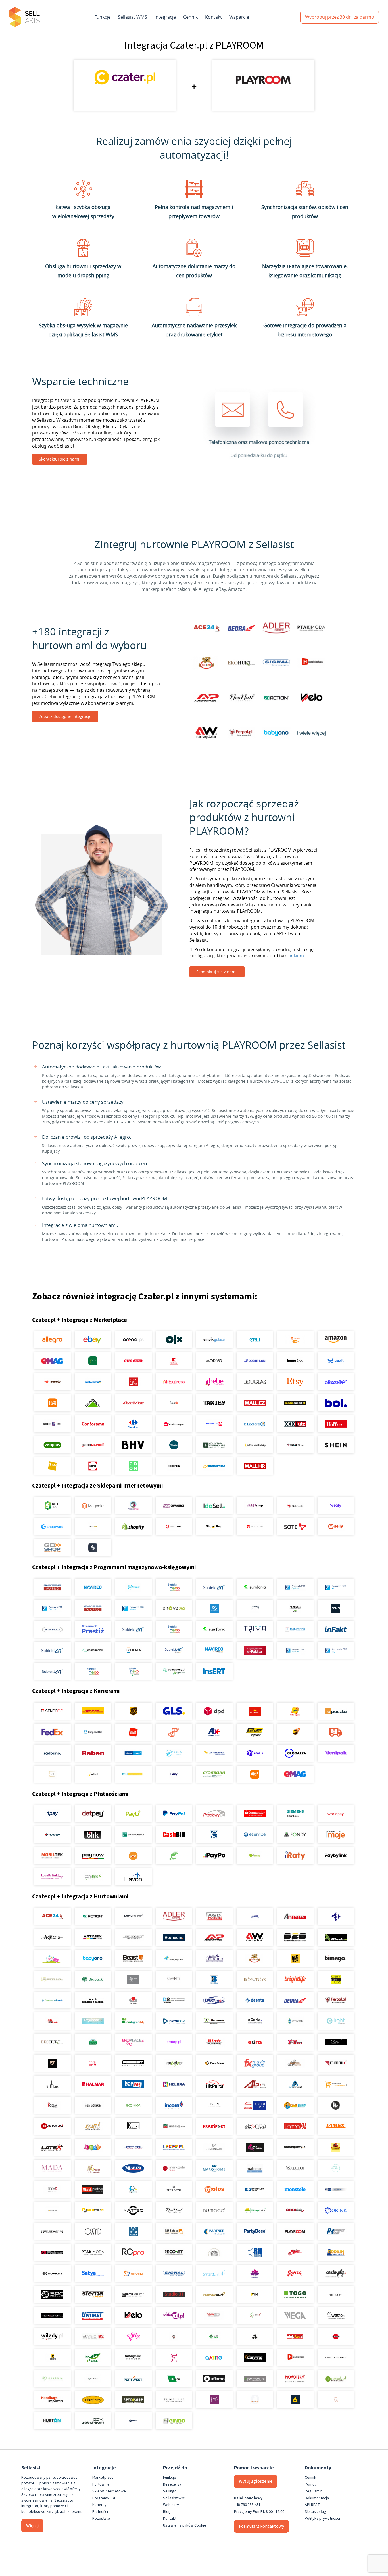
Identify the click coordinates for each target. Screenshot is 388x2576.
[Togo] (295, 2295)
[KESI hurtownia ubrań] (133, 2126)
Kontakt (213, 17)
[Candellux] (336, 1979)
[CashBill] (174, 1835)
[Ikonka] (133, 2105)
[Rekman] (174, 2379)
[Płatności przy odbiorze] (174, 1856)
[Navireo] (214, 1650)
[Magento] (93, 1506)
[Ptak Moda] (93, 2252)
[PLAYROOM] (295, 2231)
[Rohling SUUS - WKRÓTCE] (133, 1753)
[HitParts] (214, 2084)
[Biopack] (93, 1979)
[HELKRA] (174, 2084)
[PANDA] (133, 2231)
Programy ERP (104, 2498)
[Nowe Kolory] (52, 1774)
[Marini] (133, 2168)
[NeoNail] (174, 2210)
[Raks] (336, 1608)
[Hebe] (214, 1382)
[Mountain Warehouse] (214, 1445)
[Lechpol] (133, 2147)
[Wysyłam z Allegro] (336, 1732)
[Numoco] (214, 2210)
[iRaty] (295, 1856)
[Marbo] (93, 2168)
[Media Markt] (133, 1403)
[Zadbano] (52, 1753)
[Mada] (52, 2168)
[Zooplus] (52, 1445)
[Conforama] (93, 1424)
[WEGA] (295, 2316)
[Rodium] (336, 2252)
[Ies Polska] (93, 2105)
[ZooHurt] (214, 2337)
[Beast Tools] (133, 1958)
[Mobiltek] (52, 1856)
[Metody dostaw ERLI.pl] (133, 1774)
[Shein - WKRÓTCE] (336, 1445)
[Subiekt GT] (214, 1587)
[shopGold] (93, 1527)
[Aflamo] (214, 2379)
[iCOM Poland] (52, 2105)
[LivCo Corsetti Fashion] (255, 2147)
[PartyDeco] (255, 2231)
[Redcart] (174, 1527)
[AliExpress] (174, 1382)
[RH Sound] (255, 2252)
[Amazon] (336, 1340)
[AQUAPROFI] (93, 2421)
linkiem (296, 956)
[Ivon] (214, 2105)
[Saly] (336, 1506)
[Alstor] (336, 2337)
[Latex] (52, 2147)
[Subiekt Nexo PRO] (174, 1587)
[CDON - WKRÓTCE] (133, 1466)
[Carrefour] (133, 1424)
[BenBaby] (255, 1958)
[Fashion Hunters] (52, 2063)
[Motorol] (336, 2189)
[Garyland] (295, 2063)
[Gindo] (174, 2421)
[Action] (93, 1916)
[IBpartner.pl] (255, 2379)
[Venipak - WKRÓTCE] (336, 1753)
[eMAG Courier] (295, 1774)
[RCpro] (133, 2252)
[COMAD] (133, 2000)
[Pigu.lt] (336, 1361)
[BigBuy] (295, 1958)
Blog (167, 2512)
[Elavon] (133, 1877)
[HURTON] (52, 2421)
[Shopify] (133, 1527)
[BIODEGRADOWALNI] (52, 1979)
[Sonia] (295, 2273)
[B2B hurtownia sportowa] (295, 1937)
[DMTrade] (52, 2021)
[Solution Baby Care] (255, 2273)
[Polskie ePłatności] (133, 1856)
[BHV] (133, 1445)
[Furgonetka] (93, 1732)
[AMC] (255, 1916)
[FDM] (93, 2063)
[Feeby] (174, 2358)
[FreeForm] (214, 2063)
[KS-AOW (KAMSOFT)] (214, 1608)
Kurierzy (99, 2505)
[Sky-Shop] (214, 1527)
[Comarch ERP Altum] (133, 1608)
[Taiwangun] (214, 2295)
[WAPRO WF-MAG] (52, 1587)
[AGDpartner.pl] (214, 1916)
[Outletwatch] (52, 2231)
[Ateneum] (174, 1937)
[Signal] (174, 2273)
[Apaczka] (336, 1711)
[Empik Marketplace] (214, 1340)
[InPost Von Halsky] (255, 1445)
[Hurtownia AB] (255, 2084)
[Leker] (174, 2147)
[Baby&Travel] (52, 1958)
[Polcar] (52, 2252)
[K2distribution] (336, 2105)
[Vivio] (255, 2316)
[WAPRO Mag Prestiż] (93, 1608)
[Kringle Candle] (336, 2358)
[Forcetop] (174, 2063)
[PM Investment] (336, 2231)
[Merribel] (336, 2400)
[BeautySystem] (174, 1958)
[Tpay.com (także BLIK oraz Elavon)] (52, 1814)
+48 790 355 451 (247, 2505)
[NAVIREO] (93, 1587)
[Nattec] (133, 2210)
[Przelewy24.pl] (214, 1814)
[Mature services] (336, 2168)
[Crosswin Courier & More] (214, 1774)
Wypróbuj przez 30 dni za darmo (340, 17)
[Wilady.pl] (52, 2337)
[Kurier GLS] (174, 1711)
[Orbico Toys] (295, 2210)
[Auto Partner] (214, 1937)
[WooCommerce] (174, 1506)
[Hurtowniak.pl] (295, 2084)
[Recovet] (174, 2252)
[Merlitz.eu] (174, 2189)
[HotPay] (52, 1835)
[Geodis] (255, 1753)
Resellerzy (172, 2484)
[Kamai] (52, 2126)
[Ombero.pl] (93, 2379)
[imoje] (336, 1835)
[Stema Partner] (93, 2295)
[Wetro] (336, 2316)
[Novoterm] (295, 2379)
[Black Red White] (133, 1382)
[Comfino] (93, 1877)
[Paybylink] (336, 1856)
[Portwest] (133, 2379)
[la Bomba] (255, 2126)
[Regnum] (214, 2252)
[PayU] (133, 1814)
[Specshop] (133, 2400)
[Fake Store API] (214, 2400)
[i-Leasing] (255, 1856)
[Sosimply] (336, 2273)
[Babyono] (93, 1958)
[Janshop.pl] (295, 2105)
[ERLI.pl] (255, 1340)
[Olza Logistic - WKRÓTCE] (174, 1753)
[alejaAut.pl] (295, 2337)
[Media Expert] (295, 1403)
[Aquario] (52, 1937)
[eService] (255, 1835)
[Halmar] (93, 2084)
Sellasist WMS (133, 17)
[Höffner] (336, 1424)
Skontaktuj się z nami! (60, 459)
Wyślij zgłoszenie (256, 2481)
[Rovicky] (52, 2273)
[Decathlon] (255, 1361)
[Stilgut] (133, 2295)
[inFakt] (336, 1629)
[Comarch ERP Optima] (295, 1587)
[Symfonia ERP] (214, 1629)
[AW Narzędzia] (255, 1937)
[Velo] (133, 2316)
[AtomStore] (255, 1527)
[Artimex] (93, 1937)
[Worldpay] (336, 1814)
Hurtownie (101, 2484)
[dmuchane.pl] (93, 2021)
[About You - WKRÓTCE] (174, 1466)
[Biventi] (174, 1979)
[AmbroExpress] (214, 1732)
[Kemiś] (93, 2126)
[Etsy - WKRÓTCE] (295, 1382)
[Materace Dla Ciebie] (255, 2168)
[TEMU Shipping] (255, 1774)
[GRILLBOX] (52, 2084)
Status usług (315, 2512)
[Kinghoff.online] (174, 2126)
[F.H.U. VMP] (336, 2042)
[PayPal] (174, 1814)
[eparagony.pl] (93, 1650)
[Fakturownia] (295, 1629)
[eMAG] (52, 1361)
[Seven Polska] (133, 2273)
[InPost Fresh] (93, 1361)
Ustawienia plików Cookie (185, 2525)
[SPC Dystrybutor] (52, 2295)
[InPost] (93, 1774)
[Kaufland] (174, 1361)
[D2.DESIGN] (174, 2000)
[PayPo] (214, 1856)
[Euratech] (255, 2042)
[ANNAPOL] (295, 1916)
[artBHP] (52, 2358)
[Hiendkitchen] (295, 2358)
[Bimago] (336, 1958)
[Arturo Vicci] (133, 1937)
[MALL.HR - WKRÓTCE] (255, 1466)
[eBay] (93, 1340)
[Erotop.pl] (174, 2042)
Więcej (32, 2526)
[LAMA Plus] (295, 2126)
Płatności (100, 2512)
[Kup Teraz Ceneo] (295, 1340)
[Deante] (255, 2000)
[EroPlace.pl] (133, 2042)
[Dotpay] (93, 1814)
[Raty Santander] (255, 1814)
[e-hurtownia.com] (214, 2021)
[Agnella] (255, 2337)
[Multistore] (93, 2210)
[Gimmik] (336, 2063)
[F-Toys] (295, 2042)
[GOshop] (52, 1548)
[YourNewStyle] (133, 2337)
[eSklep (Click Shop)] (255, 1506)
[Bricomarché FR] (93, 1445)
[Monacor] (255, 2189)
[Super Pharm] (214, 1424)
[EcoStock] (295, 2021)
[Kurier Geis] (295, 1711)
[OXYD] (93, 2231)
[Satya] (93, 2273)
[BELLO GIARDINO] (214, 1958)
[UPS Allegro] (295, 1732)
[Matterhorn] (295, 2168)
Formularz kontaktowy (261, 2526)
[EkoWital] (93, 2042)
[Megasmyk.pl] (133, 2189)
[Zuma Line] (174, 2400)
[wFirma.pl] (133, 1587)
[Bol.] (336, 1403)
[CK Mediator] (133, 2421)
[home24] (174, 1403)
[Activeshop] (133, 1916)
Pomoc (311, 2484)
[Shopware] (52, 1527)
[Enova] (174, 1608)
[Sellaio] (93, 1548)
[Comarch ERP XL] (336, 1587)
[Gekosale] (295, 1506)
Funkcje (102, 17)
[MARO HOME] (214, 2168)
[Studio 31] (174, 2295)
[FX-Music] (255, 2063)
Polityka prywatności (322, 2519)
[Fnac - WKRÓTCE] (52, 1466)
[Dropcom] (174, 2021)
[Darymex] (214, 2000)
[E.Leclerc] (255, 1424)
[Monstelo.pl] (295, 2189)
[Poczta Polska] (255, 1711)
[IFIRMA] (133, 1650)
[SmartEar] (214, 2273)
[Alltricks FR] (174, 1445)
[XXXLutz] (295, 1424)
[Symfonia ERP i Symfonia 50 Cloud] (255, 1587)
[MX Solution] (52, 2189)
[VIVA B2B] (214, 2316)
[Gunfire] (255, 2358)
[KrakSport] (214, 2126)
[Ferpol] (336, 2000)
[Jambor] (255, 2105)
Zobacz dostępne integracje (65, 716)
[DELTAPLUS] (295, 2400)
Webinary (171, 2505)
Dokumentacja (317, 2498)
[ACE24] (52, 1916)
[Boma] (214, 1979)
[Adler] (174, 1916)
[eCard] (214, 1835)
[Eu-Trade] (214, 2042)
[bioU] (133, 1979)
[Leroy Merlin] (93, 1403)
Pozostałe (101, 2519)
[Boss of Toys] (255, 1979)
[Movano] (52, 2210)
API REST (312, 2505)
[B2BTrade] (336, 1937)
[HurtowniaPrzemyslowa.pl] (336, 2084)
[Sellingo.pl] (52, 1506)
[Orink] (336, 2210)
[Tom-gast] (336, 2295)
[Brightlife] (295, 1979)
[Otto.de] (133, 1361)
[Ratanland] (336, 2379)
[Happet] (133, 2084)
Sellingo (170, 2491)
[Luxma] (336, 2147)
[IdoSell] (214, 1506)
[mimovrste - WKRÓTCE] (214, 1466)
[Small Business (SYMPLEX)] (52, 1629)
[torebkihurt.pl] (52, 2400)
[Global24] (295, 1753)
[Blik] (93, 1835)
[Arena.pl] (133, 1340)
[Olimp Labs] (255, 2210)
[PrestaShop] (133, 1506)
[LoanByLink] (52, 1877)
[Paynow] (93, 1856)
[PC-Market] (295, 1608)
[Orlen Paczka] (133, 1732)
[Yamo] (93, 2337)
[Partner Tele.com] (214, 2231)
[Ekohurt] (52, 2042)
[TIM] (255, 2295)
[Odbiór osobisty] (174, 1732)
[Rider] (295, 2252)
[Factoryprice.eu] (133, 2358)
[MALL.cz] (255, 1403)
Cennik (190, 17)
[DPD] (214, 1711)
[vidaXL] (174, 2316)
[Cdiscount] (336, 1382)
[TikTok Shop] (295, 1445)
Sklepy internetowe (109, 2491)
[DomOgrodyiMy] (133, 2021)
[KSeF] (255, 1650)
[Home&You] (295, 1361)
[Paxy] (174, 1774)
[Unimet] (93, 2316)
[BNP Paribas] (133, 1835)
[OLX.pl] (174, 1340)
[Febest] (133, 2063)
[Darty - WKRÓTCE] (93, 1466)
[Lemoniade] (214, 2147)
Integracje (165, 17)
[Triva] (255, 1629)
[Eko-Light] (336, 2021)
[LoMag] (255, 1608)
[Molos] (214, 2189)
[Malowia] (52, 2379)
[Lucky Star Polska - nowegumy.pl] (295, 2147)
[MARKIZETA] (174, 2168)
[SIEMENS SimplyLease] (295, 1814)
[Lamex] (336, 2126)
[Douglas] (255, 1382)
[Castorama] (93, 1382)
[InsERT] (214, 1671)
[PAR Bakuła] (174, 2231)
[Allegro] (52, 1340)
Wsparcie (239, 17)
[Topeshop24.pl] (52, 2316)
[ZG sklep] (174, 2337)
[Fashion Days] (52, 1424)
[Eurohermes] (214, 1753)
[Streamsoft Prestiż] (93, 1629)
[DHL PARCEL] (93, 1711)
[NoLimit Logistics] (255, 1732)
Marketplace (103, 2478)
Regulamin (314, 2491)
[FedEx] (52, 1732)
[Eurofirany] (93, 2400)
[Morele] (52, 1382)
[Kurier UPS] (133, 1711)
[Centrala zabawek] (52, 2000)
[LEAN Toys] (93, 2147)
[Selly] (336, 1527)
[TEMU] (52, 1403)
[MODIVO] (214, 1361)
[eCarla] (255, 2021)
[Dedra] (295, 2000)
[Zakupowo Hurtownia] (255, 2400)
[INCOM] (174, 2105)
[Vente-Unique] (174, 1424)
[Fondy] (295, 1835)
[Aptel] (336, 1916)
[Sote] (295, 1527)
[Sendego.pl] (52, 1711)
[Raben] (93, 1753)
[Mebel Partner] (93, 2189)
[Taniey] (214, 1403)
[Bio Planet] (93, 2358)
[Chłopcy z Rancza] (93, 2000)
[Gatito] (214, 2358)
